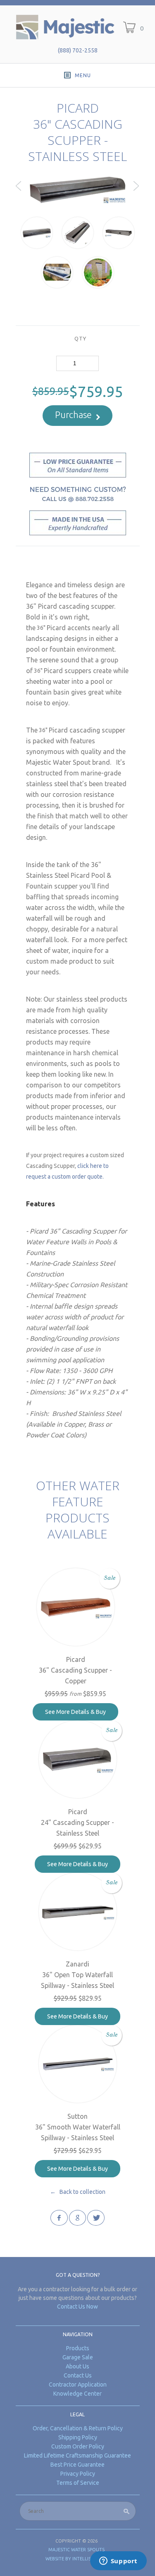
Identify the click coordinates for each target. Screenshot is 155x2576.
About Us (77, 2366)
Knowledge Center (77, 2394)
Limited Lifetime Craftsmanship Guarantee (77, 2455)
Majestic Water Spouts (76, 2550)
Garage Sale (78, 2357)
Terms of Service (78, 2483)
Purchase (73, 415)
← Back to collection (78, 2192)
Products (78, 2348)
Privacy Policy (78, 2474)
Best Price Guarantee (77, 2465)
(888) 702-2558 (78, 50)
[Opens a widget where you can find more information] (118, 2562)
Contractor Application (78, 2385)
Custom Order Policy (78, 2446)
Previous (19, 193)
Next (137, 193)
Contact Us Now (77, 2307)
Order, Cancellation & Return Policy (78, 2428)
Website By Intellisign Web (77, 2559)
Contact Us (78, 2375)
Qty (80, 338)
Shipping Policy (78, 2437)
